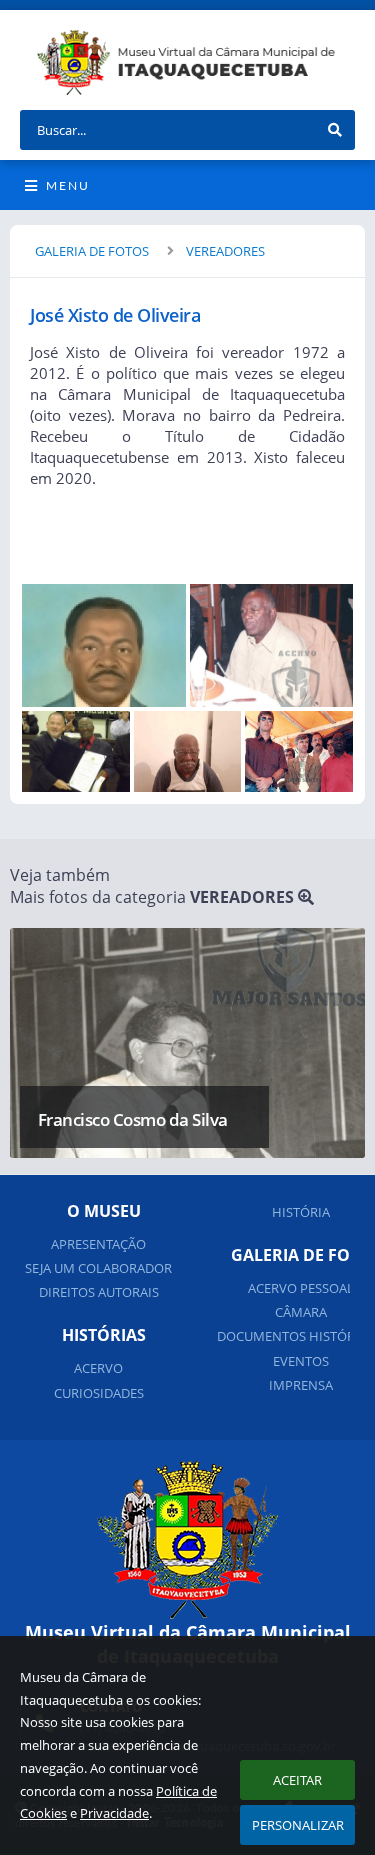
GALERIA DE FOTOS (92, 251)
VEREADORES (225, 251)
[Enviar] (335, 130)
